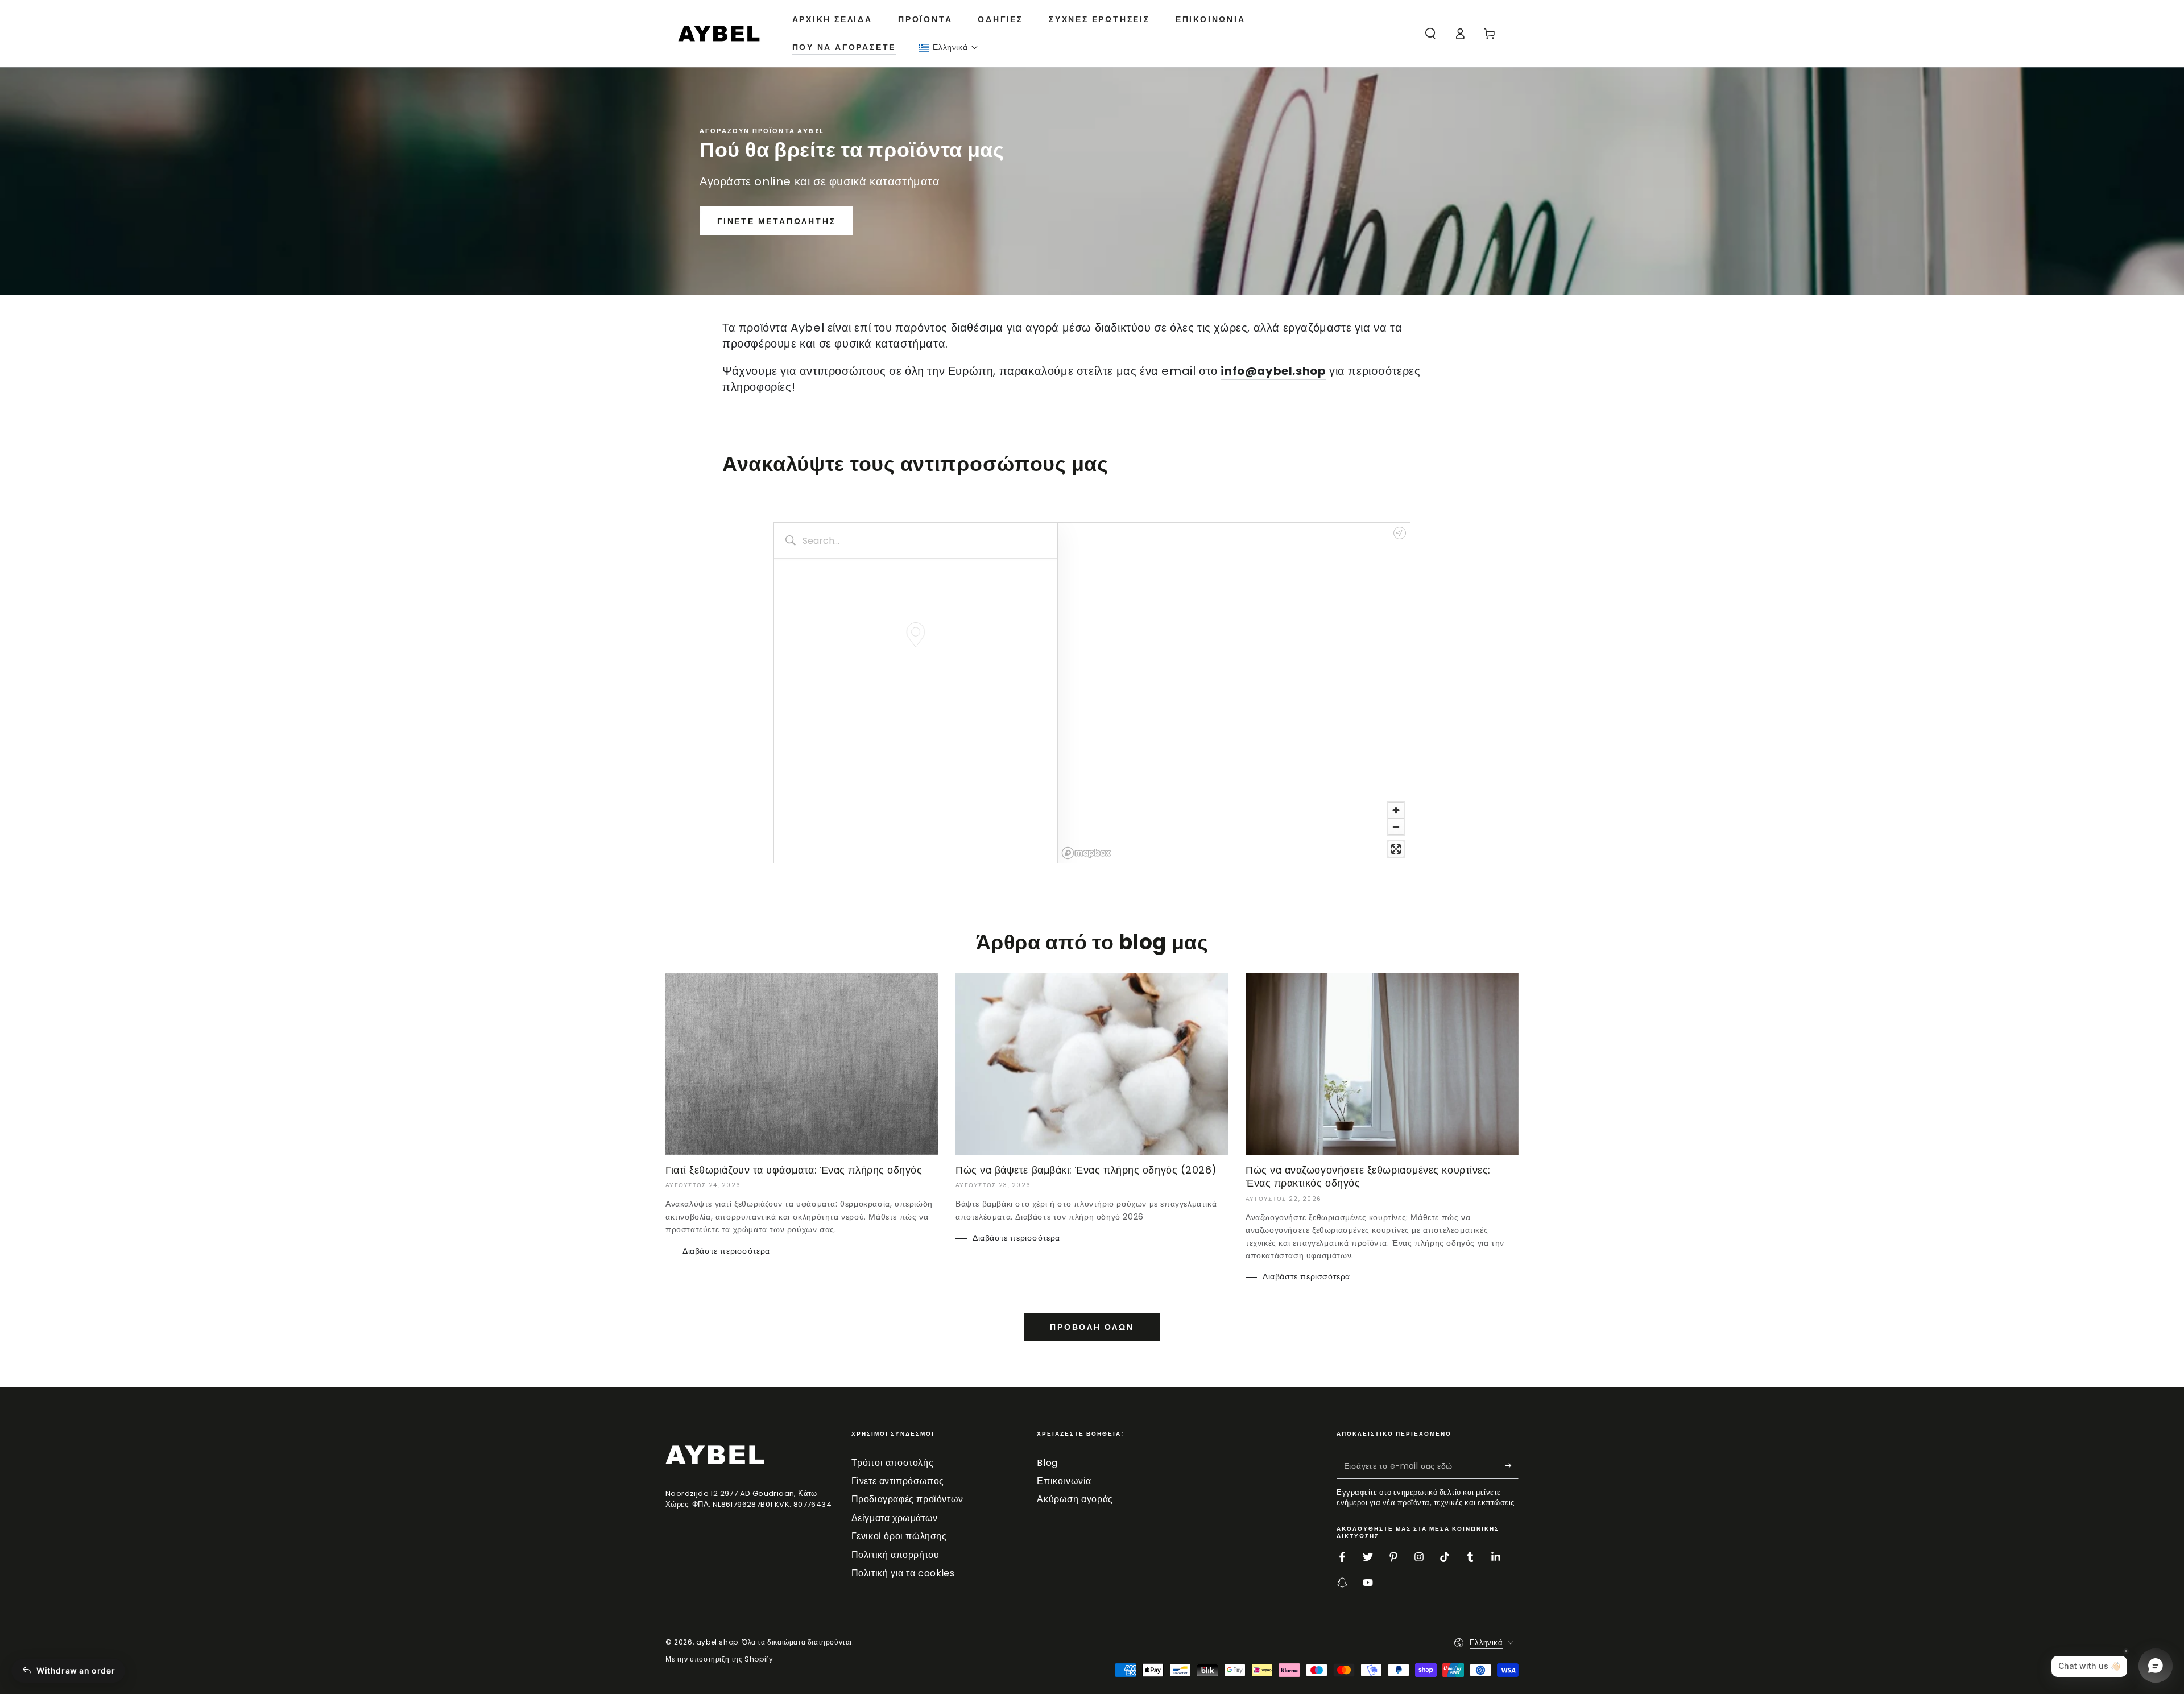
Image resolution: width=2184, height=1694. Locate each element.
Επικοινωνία (1064, 1481)
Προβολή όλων (1092, 1327)
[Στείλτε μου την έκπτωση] (1512, 1466)
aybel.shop (717, 1642)
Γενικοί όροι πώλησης (899, 1536)
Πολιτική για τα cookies (903, 1573)
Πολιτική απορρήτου (895, 1555)
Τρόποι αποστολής (893, 1463)
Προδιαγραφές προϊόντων (907, 1499)
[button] (948, 47)
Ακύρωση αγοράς (1075, 1499)
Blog (1047, 1463)
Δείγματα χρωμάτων (895, 1518)
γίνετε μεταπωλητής (776, 221)
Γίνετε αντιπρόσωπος (898, 1481)
